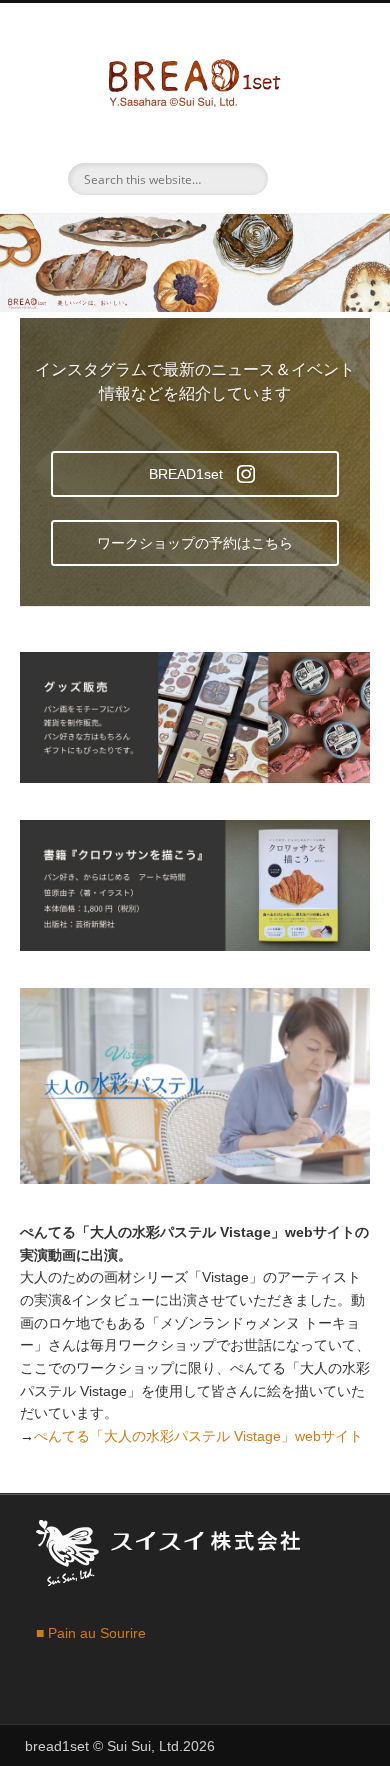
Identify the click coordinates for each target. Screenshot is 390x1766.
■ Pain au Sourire (91, 1633)
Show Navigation (315, 179)
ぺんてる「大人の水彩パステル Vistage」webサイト (198, 1436)
